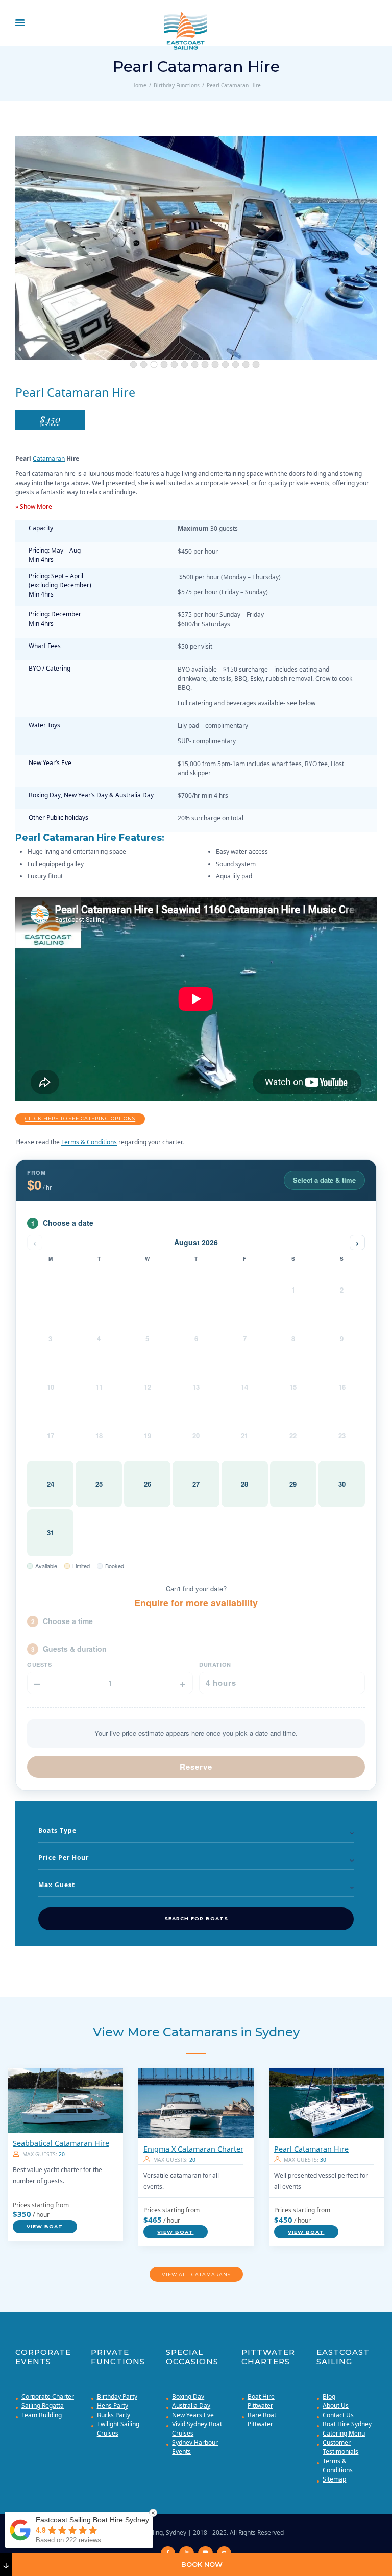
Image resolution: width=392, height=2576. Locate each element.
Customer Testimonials (340, 2447)
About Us (336, 2406)
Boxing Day (188, 2396)
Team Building (42, 2415)
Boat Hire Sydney (347, 2424)
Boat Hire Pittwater (261, 2401)
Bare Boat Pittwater (262, 2419)
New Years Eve (193, 2415)
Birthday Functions (177, 85)
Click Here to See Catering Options (80, 1119)
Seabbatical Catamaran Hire (61, 2143)
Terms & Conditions (89, 1142)
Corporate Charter (48, 2396)
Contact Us (338, 2415)
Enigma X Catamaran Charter (193, 2149)
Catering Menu (344, 2433)
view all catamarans (196, 2274)
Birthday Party (117, 2396)
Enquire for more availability (196, 1603)
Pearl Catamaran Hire (311, 2149)
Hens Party (113, 2406)
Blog (329, 2396)
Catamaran (49, 458)
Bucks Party (114, 2415)
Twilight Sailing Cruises (118, 2429)
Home (139, 85)
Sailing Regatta (43, 2406)
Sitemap (334, 2479)
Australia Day (191, 2406)
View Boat (45, 2226)
